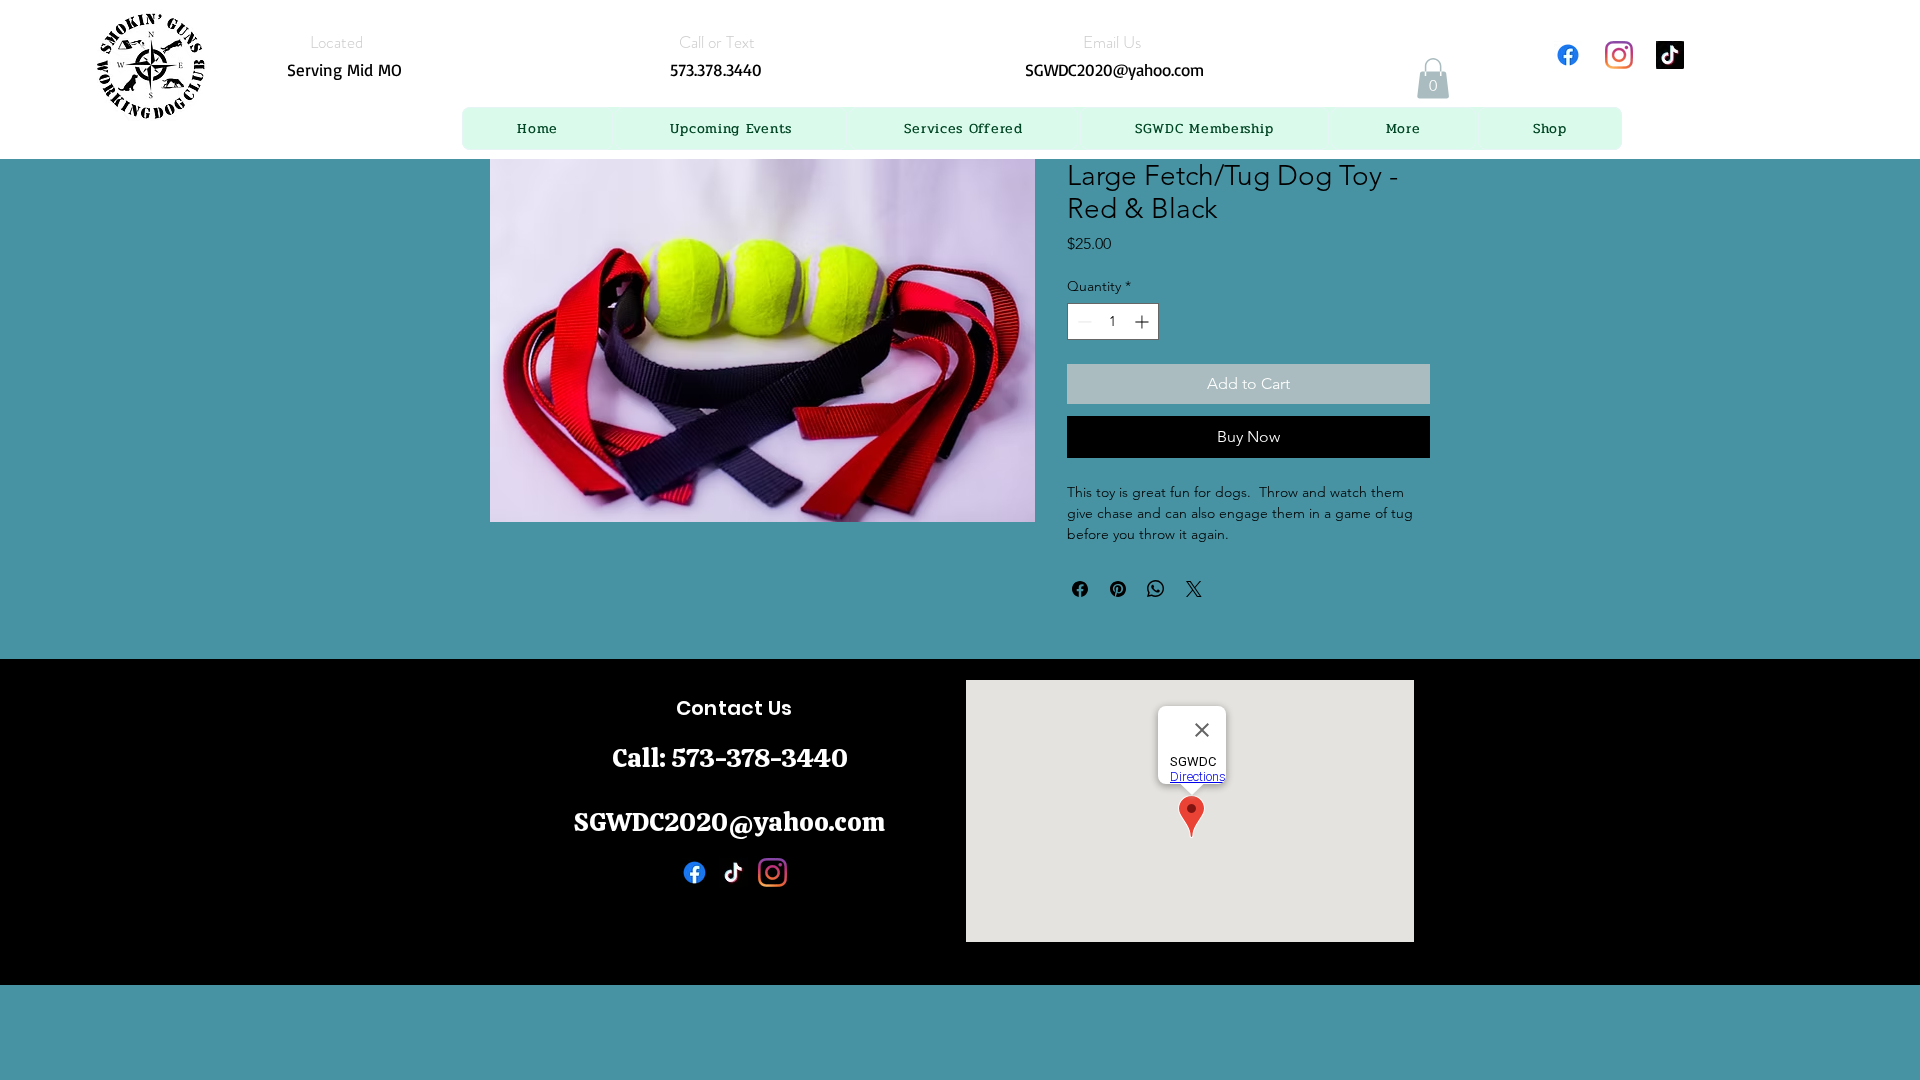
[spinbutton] (1113, 321)
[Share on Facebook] (1080, 589)
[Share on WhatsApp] (1156, 589)
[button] (731, 128)
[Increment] (1143, 321)
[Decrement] (1082, 321)
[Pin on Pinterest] (1118, 589)
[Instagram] (1619, 55)
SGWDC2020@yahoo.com (1114, 69)
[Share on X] (1194, 589)
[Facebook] (1568, 55)
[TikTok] (1670, 55)
